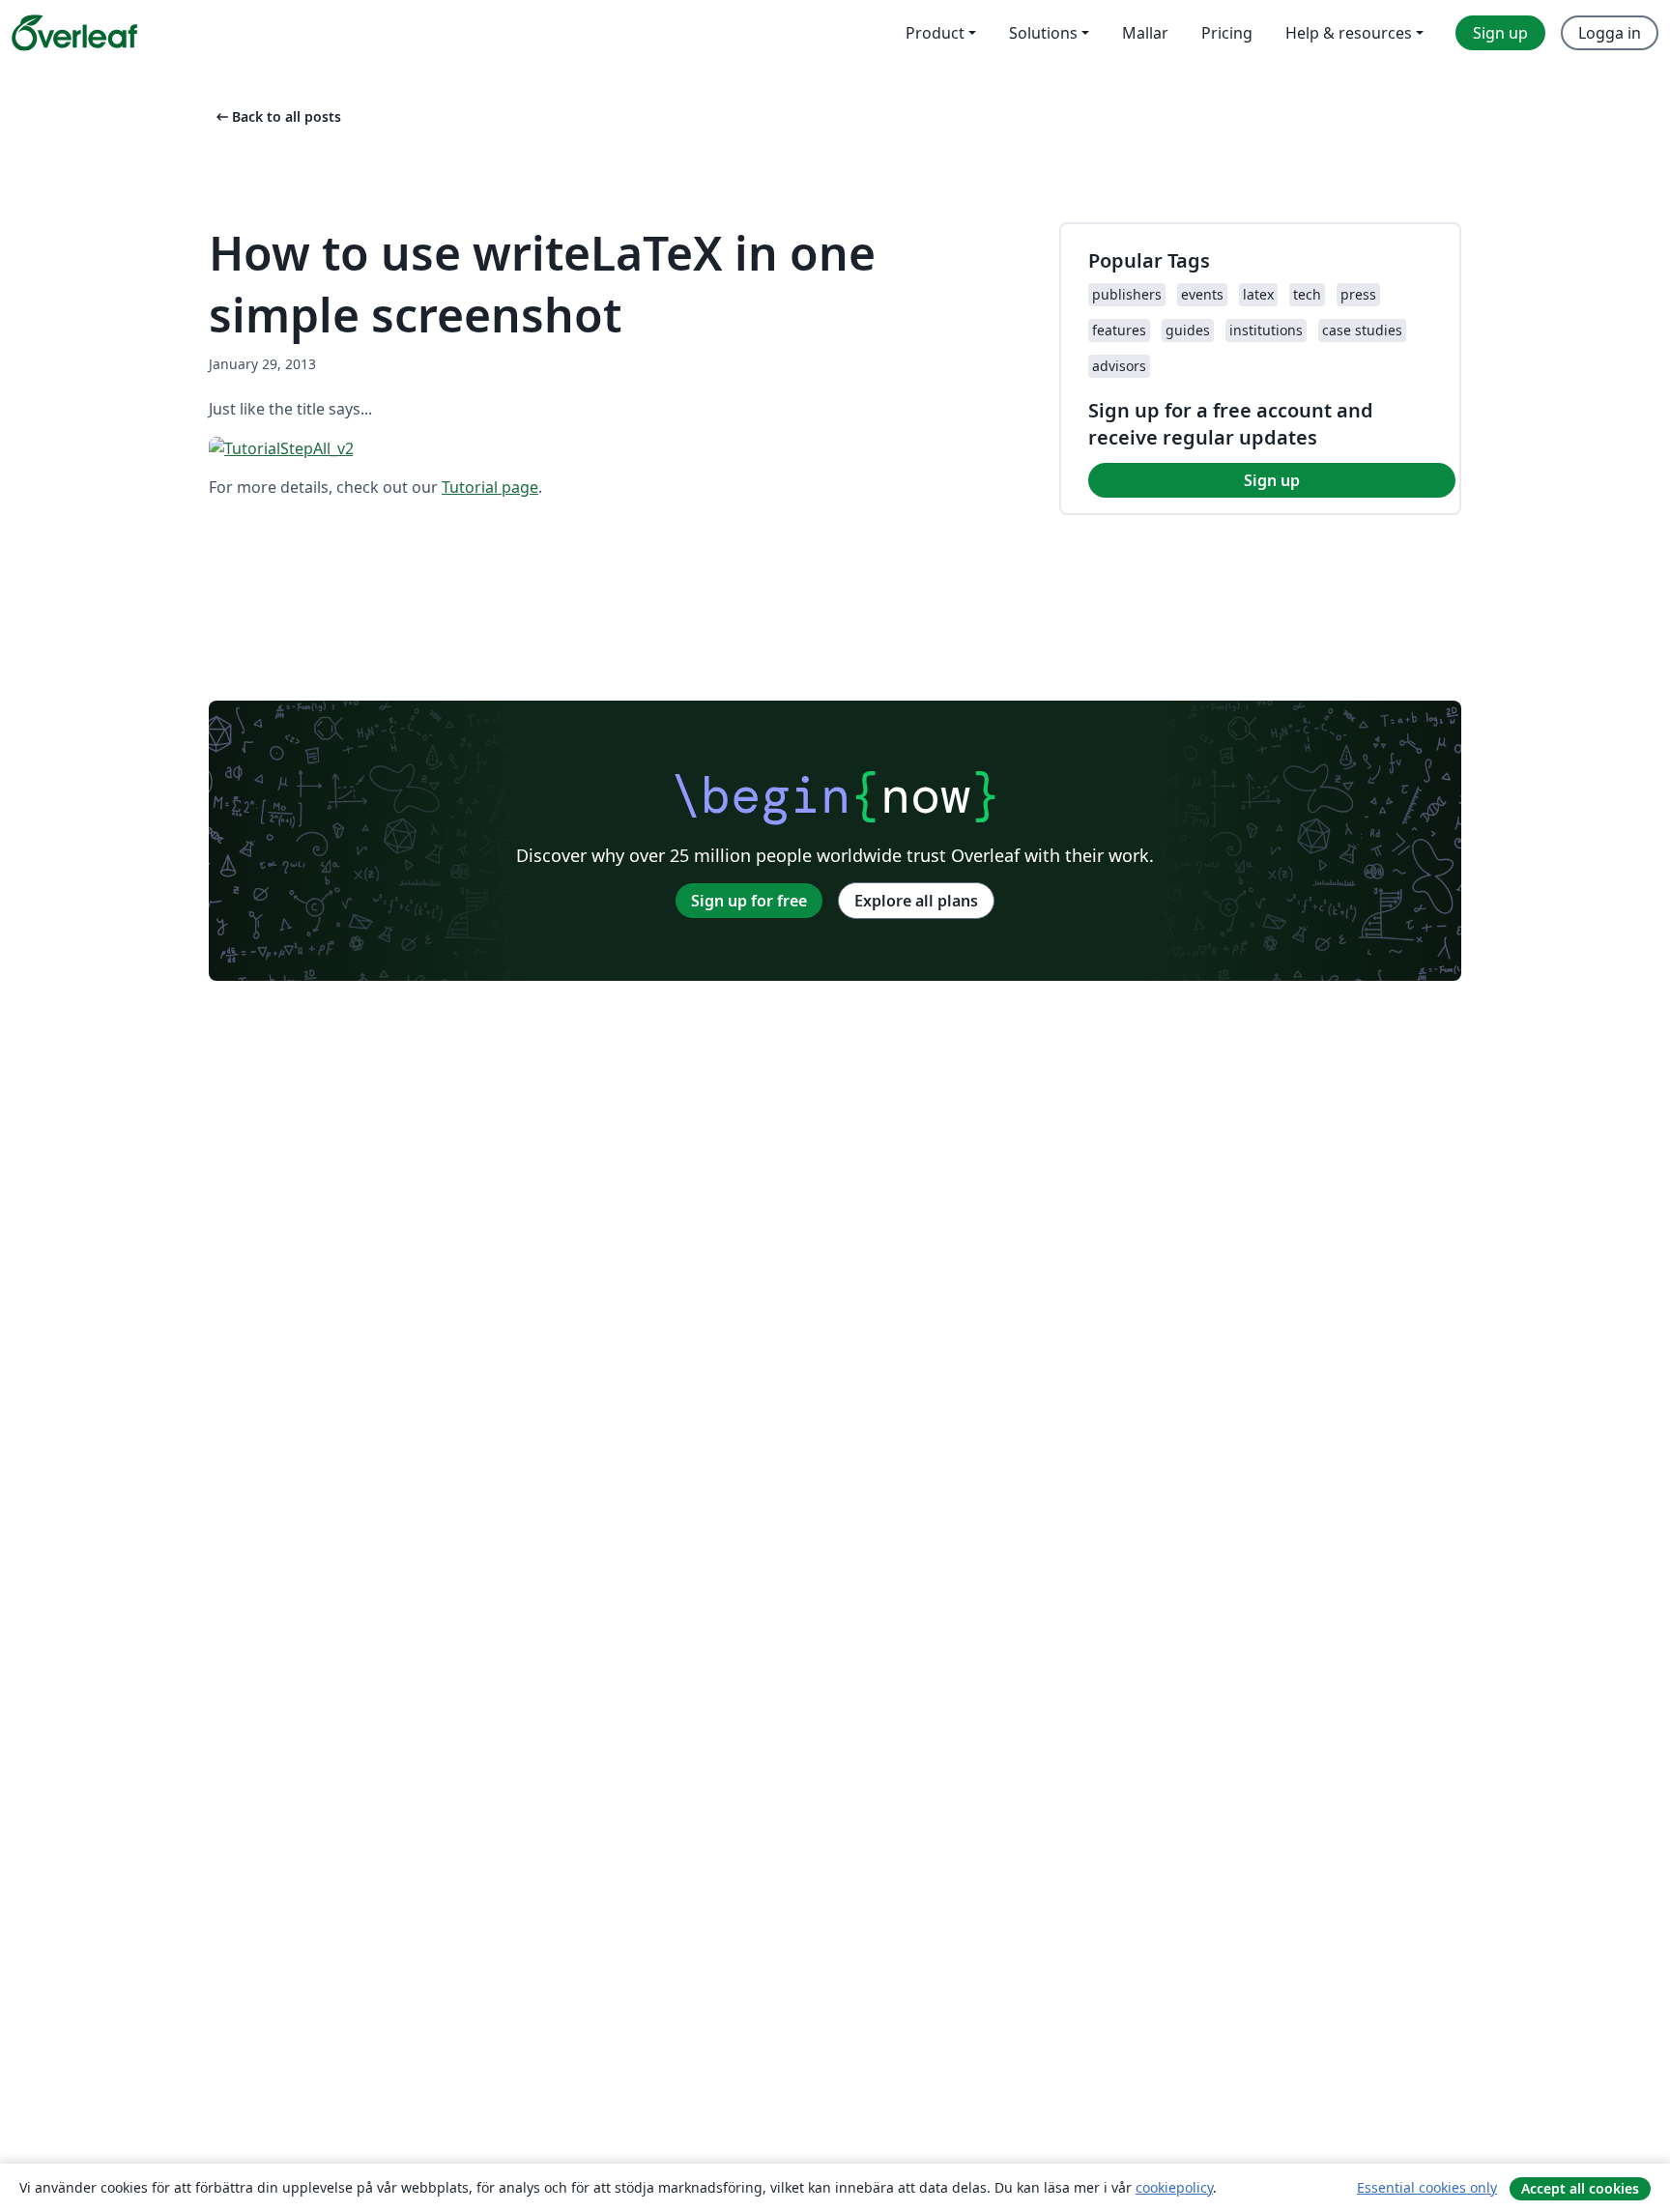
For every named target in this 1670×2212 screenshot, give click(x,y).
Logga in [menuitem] (1610, 33)
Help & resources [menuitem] (1349, 33)
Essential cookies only (1427, 2187)
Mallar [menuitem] (1145, 33)
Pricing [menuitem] (1227, 33)
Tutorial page (490, 487)
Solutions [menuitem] (1043, 33)
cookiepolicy (1174, 2187)
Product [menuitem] (935, 33)
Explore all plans (916, 901)
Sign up (1272, 480)
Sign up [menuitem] (1500, 33)
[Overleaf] (74, 33)
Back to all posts (277, 116)
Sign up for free (749, 901)
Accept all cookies (1580, 2188)
